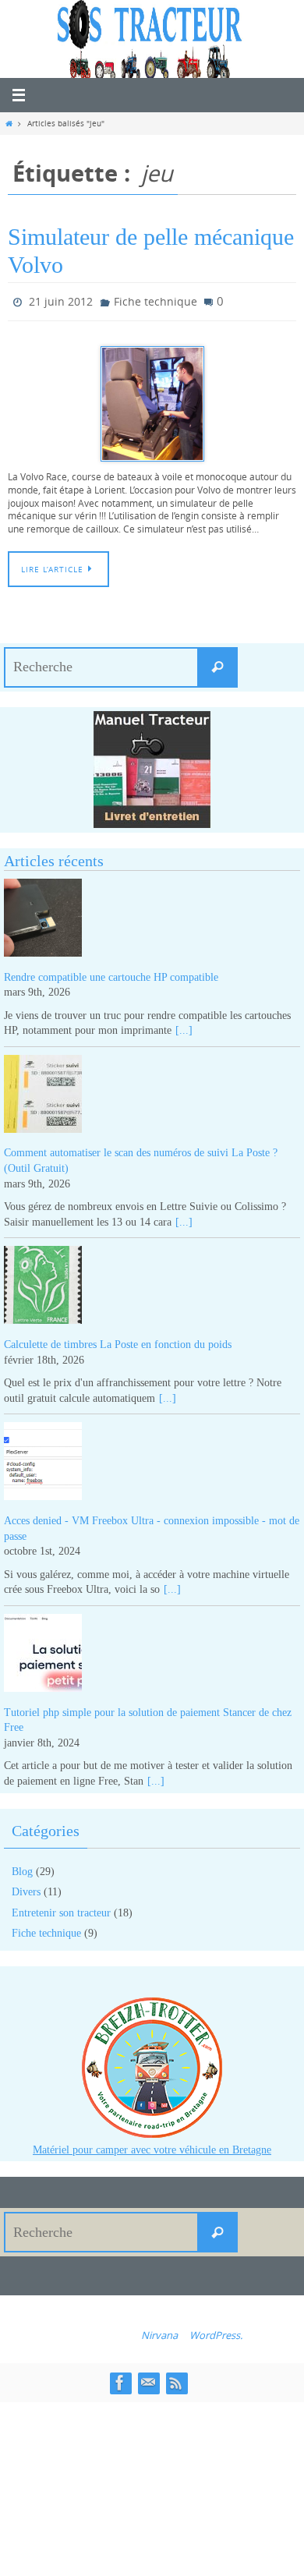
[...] (184, 1027)
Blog (22, 1868)
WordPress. (216, 2332)
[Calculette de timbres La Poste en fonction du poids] (152, 1284)
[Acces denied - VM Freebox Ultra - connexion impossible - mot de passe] (152, 1461)
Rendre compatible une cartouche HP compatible (111, 973)
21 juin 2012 (61, 300)
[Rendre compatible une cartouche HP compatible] (152, 916)
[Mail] (148, 2380)
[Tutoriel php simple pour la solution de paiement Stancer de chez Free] (152, 1652)
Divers (26, 1889)
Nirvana (159, 2332)
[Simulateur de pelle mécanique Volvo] (152, 400)
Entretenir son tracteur (61, 1909)
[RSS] (176, 2380)
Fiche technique (156, 300)
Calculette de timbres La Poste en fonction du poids (118, 1341)
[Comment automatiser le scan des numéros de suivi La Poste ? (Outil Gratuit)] (152, 1093)
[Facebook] (120, 2380)
